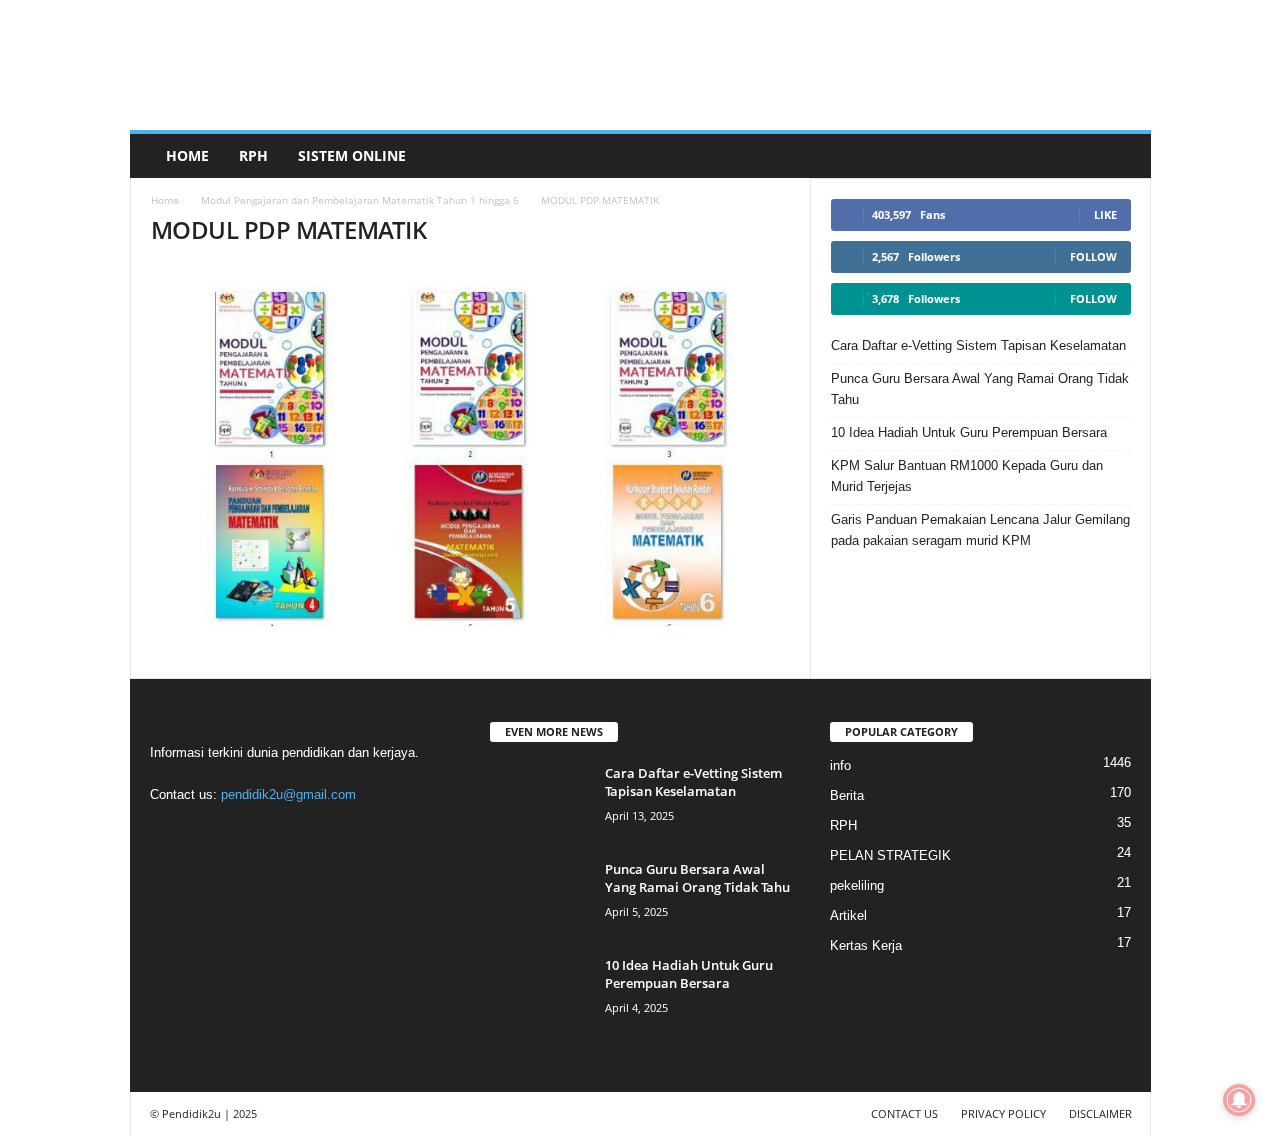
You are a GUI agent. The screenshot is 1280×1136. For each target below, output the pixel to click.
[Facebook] (170, 833)
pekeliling (857, 885)
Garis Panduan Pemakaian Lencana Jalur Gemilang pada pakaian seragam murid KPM (980, 530)
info (840, 765)
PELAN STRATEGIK (890, 855)
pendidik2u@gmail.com (288, 794)
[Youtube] (332, 833)
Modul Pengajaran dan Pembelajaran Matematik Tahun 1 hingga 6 (360, 200)
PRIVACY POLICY (1003, 1113)
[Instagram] (211, 833)
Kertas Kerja (866, 945)
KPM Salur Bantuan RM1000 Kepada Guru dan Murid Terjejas (967, 476)
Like (1105, 214)
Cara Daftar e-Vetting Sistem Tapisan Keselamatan (978, 345)
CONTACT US (904, 1113)
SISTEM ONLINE (352, 155)
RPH (253, 155)
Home (187, 155)
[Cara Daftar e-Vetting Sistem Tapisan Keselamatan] (540, 801)
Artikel (848, 915)
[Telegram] (252, 833)
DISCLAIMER (1100, 1113)
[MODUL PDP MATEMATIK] (471, 446)
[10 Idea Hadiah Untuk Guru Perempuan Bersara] (540, 993)
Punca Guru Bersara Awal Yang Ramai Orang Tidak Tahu (980, 389)
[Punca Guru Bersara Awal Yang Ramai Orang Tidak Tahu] (540, 897)
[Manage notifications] (1239, 1100)
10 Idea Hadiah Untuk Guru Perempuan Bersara (969, 432)
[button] (1121, 156)
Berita (847, 795)
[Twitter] (293, 833)
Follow (1093, 256)
